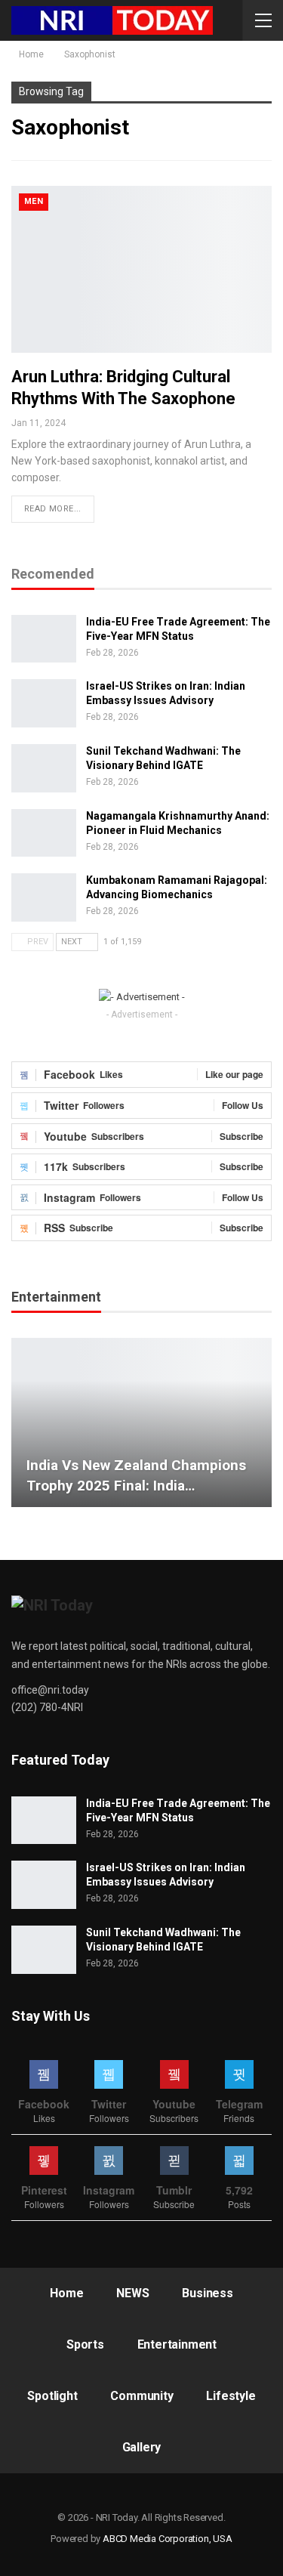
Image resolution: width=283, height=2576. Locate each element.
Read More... (53, 509)
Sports (85, 2344)
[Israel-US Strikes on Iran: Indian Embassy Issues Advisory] (44, 703)
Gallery (142, 2447)
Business (207, 2293)
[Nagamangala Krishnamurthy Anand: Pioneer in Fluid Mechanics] (44, 833)
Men (34, 201)
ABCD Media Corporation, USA (168, 2539)
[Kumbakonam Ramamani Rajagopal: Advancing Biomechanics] (44, 897)
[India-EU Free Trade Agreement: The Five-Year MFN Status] (44, 639)
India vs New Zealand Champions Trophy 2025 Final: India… (136, 1475)
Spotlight (52, 2396)
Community (141, 2396)
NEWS (132, 2293)
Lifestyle (231, 2396)
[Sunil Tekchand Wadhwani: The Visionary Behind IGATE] (44, 768)
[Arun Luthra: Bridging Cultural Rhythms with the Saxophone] (141, 269)
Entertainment (177, 2344)
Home (66, 2293)
